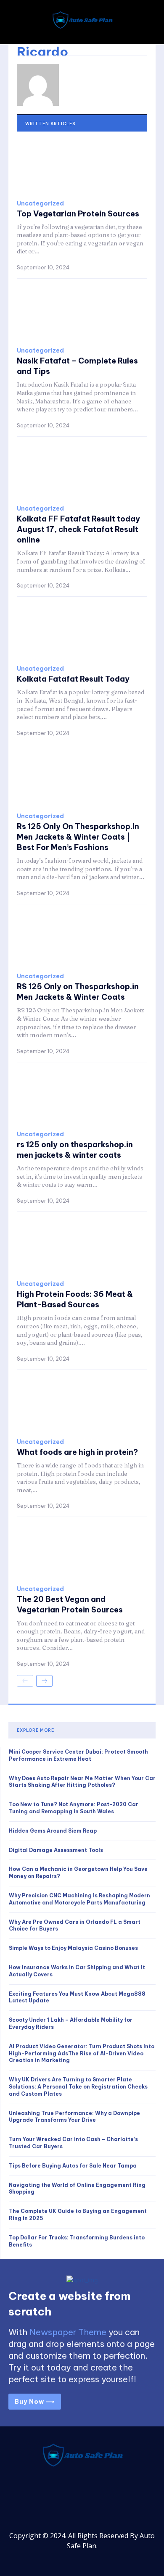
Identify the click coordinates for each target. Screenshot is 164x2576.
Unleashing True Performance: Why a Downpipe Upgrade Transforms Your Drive (74, 2117)
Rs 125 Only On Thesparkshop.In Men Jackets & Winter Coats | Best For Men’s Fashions (78, 837)
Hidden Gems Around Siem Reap (53, 1831)
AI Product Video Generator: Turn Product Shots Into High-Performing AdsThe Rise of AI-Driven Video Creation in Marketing (82, 2053)
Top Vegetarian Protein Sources (78, 214)
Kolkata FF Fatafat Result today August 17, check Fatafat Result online (78, 529)
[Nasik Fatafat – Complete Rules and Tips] (82, 313)
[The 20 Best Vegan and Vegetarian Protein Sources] (82, 1551)
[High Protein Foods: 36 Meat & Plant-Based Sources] (82, 1246)
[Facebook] (71, 2496)
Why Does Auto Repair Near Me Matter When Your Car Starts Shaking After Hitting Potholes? (82, 1782)
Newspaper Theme (68, 2332)
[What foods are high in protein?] (82, 1404)
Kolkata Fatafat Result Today (73, 679)
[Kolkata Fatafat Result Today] (82, 631)
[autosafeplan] (82, 22)
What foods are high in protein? (77, 1452)
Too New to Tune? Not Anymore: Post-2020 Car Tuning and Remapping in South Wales (74, 1808)
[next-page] (44, 1681)
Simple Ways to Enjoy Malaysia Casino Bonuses (73, 1948)
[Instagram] (82, 2496)
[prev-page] (25, 1681)
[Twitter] (93, 2496)
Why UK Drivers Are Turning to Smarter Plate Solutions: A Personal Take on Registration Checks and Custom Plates (78, 2087)
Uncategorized (40, 203)
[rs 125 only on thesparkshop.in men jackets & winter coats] (82, 1097)
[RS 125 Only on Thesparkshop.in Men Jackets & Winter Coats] (82, 939)
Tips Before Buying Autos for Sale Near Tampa (73, 2166)
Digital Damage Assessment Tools (56, 1850)
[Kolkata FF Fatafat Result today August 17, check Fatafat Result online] (82, 471)
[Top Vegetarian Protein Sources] (82, 166)
